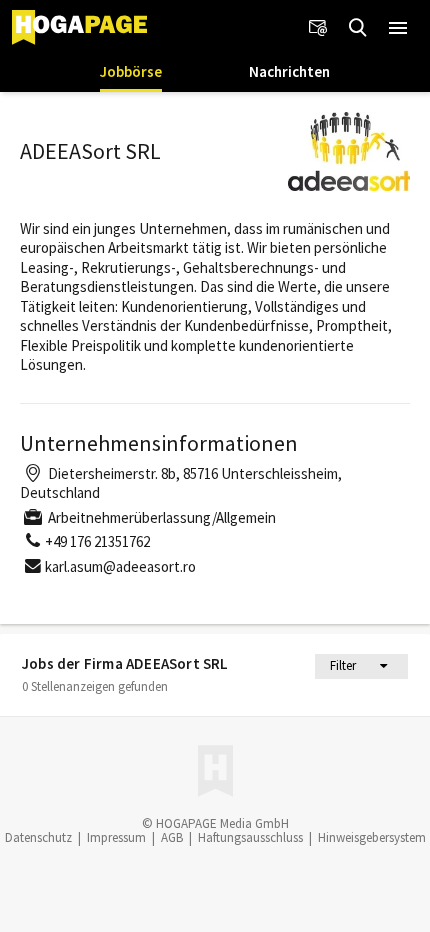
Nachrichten (289, 71)
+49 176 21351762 (97, 541)
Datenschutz (38, 837)
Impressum (116, 837)
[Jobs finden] (358, 28)
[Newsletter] (318, 28)
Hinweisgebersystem (372, 837)
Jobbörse (131, 71)
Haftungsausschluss (250, 837)
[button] (398, 28)
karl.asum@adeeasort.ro (120, 566)
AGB (172, 837)
